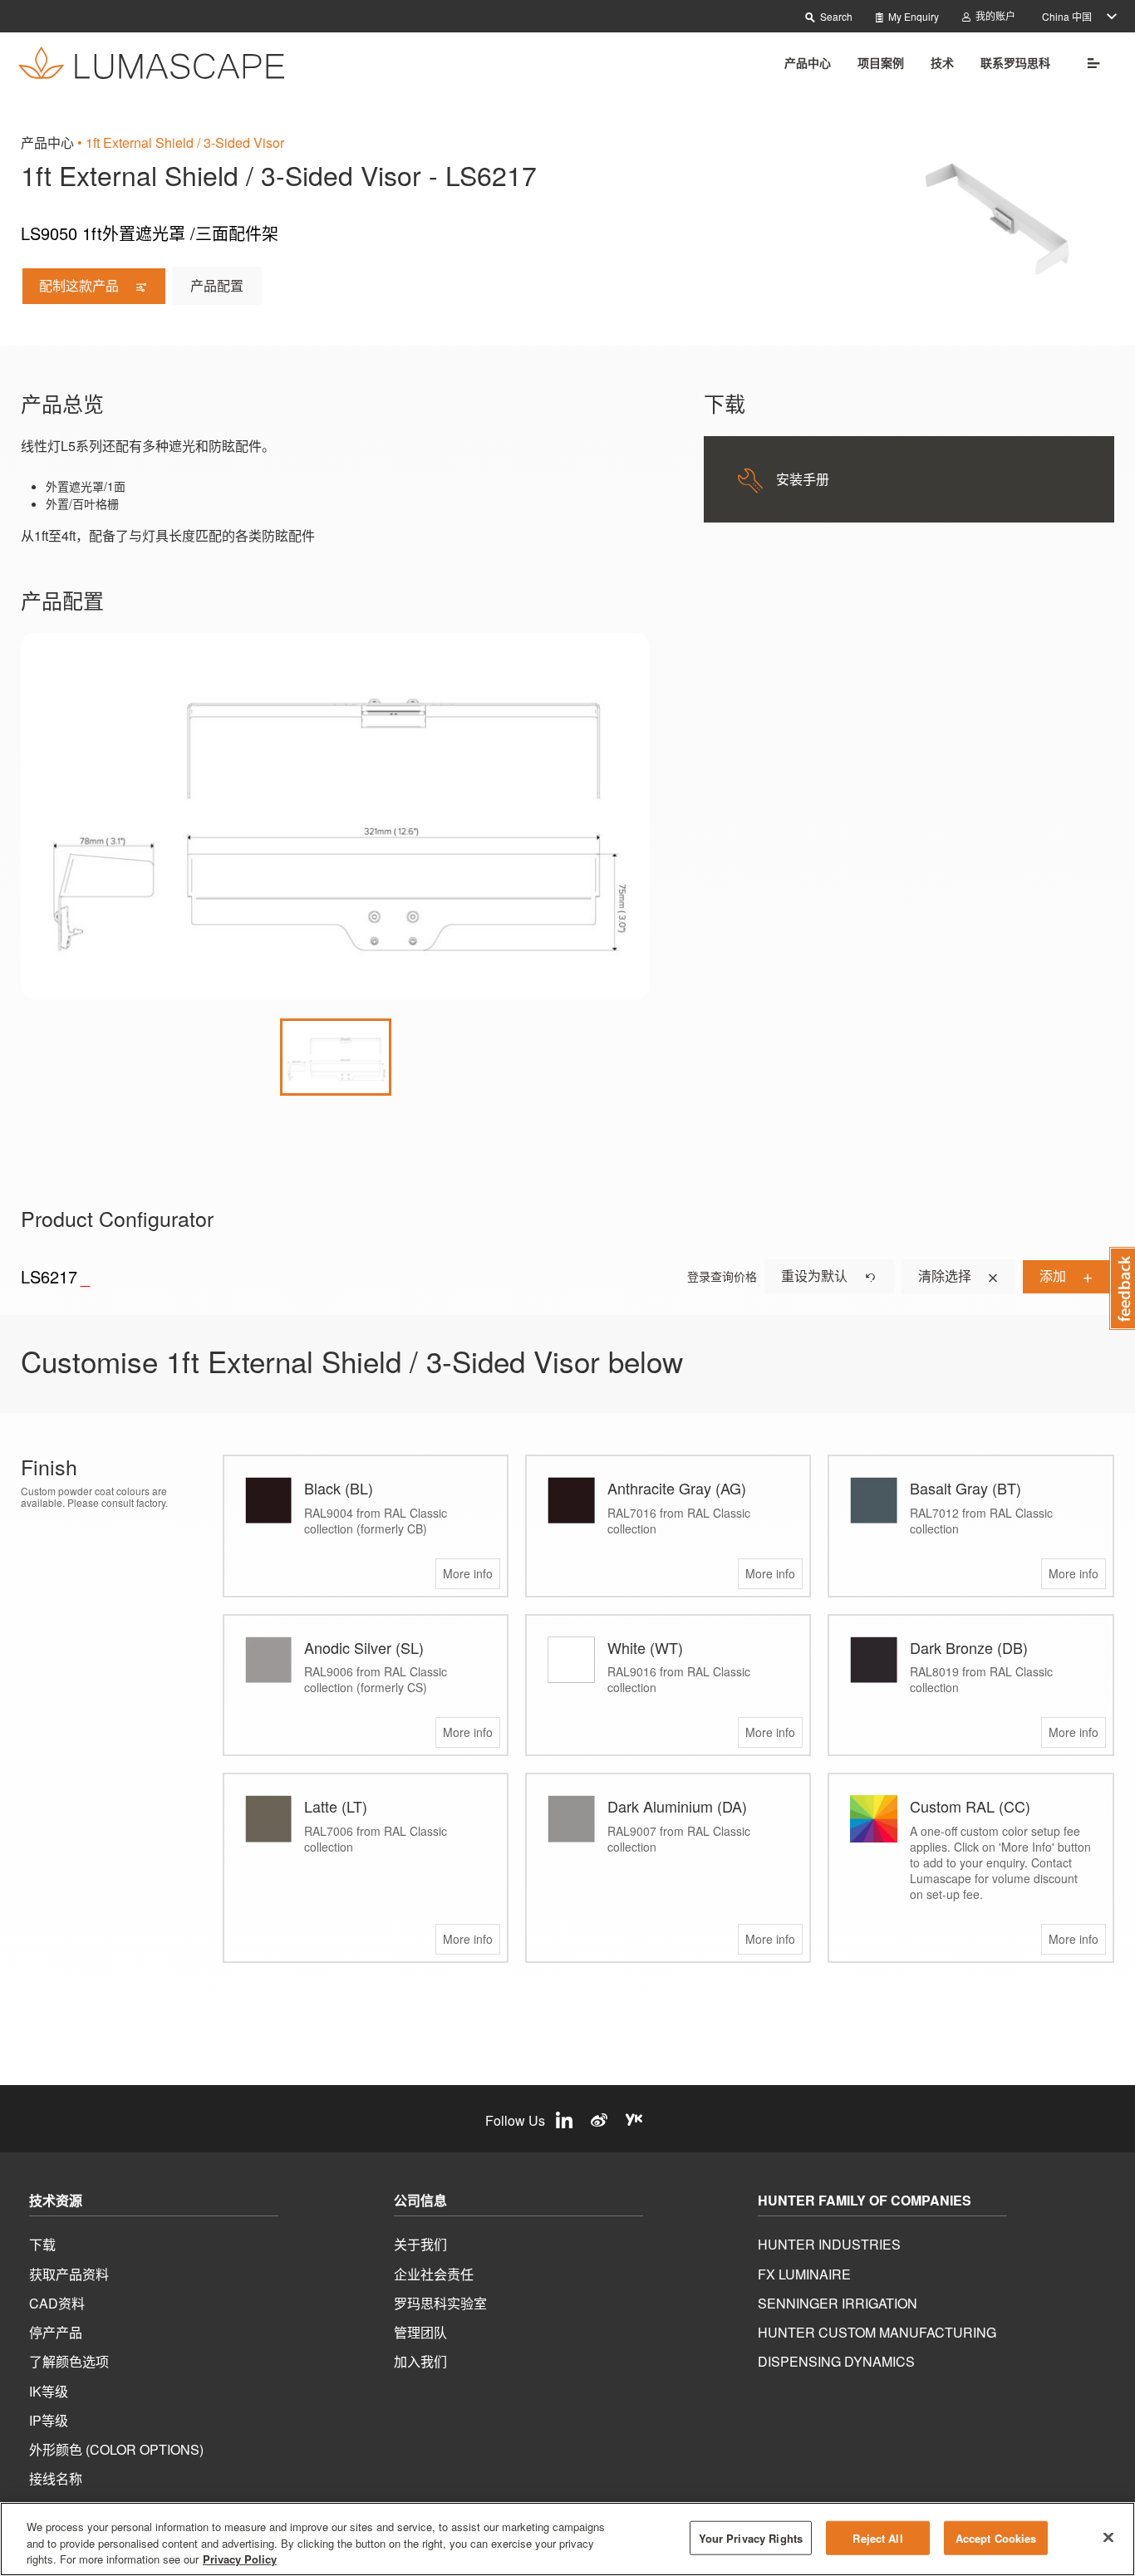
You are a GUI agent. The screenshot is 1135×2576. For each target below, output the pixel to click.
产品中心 (808, 62)
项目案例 (881, 62)
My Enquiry (912, 16)
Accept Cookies (996, 2537)
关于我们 (420, 2244)
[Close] (1108, 2537)
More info (468, 1573)
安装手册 (803, 479)
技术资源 (56, 2201)
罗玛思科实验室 (440, 2303)
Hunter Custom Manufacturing (877, 2332)
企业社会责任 (434, 2274)
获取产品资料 (69, 2274)
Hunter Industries (829, 2244)
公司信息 (420, 2201)
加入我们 (420, 2361)
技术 (942, 62)
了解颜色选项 (69, 2361)
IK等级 (49, 2391)
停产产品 (56, 2332)
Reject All (877, 2537)
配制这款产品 (81, 285)
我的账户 (994, 15)
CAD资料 (57, 2303)
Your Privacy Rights (751, 2537)
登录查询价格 (722, 1276)
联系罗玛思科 (1015, 62)
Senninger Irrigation (838, 2303)
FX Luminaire (804, 2274)
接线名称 (56, 2478)
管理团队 (420, 2332)
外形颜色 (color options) (116, 2449)
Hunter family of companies (865, 2201)
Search (835, 16)
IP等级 (49, 2420)
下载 (42, 2244)
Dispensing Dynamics (836, 2361)
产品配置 (217, 285)
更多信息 (1088, 62)
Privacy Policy (240, 2559)
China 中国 (1067, 16)
